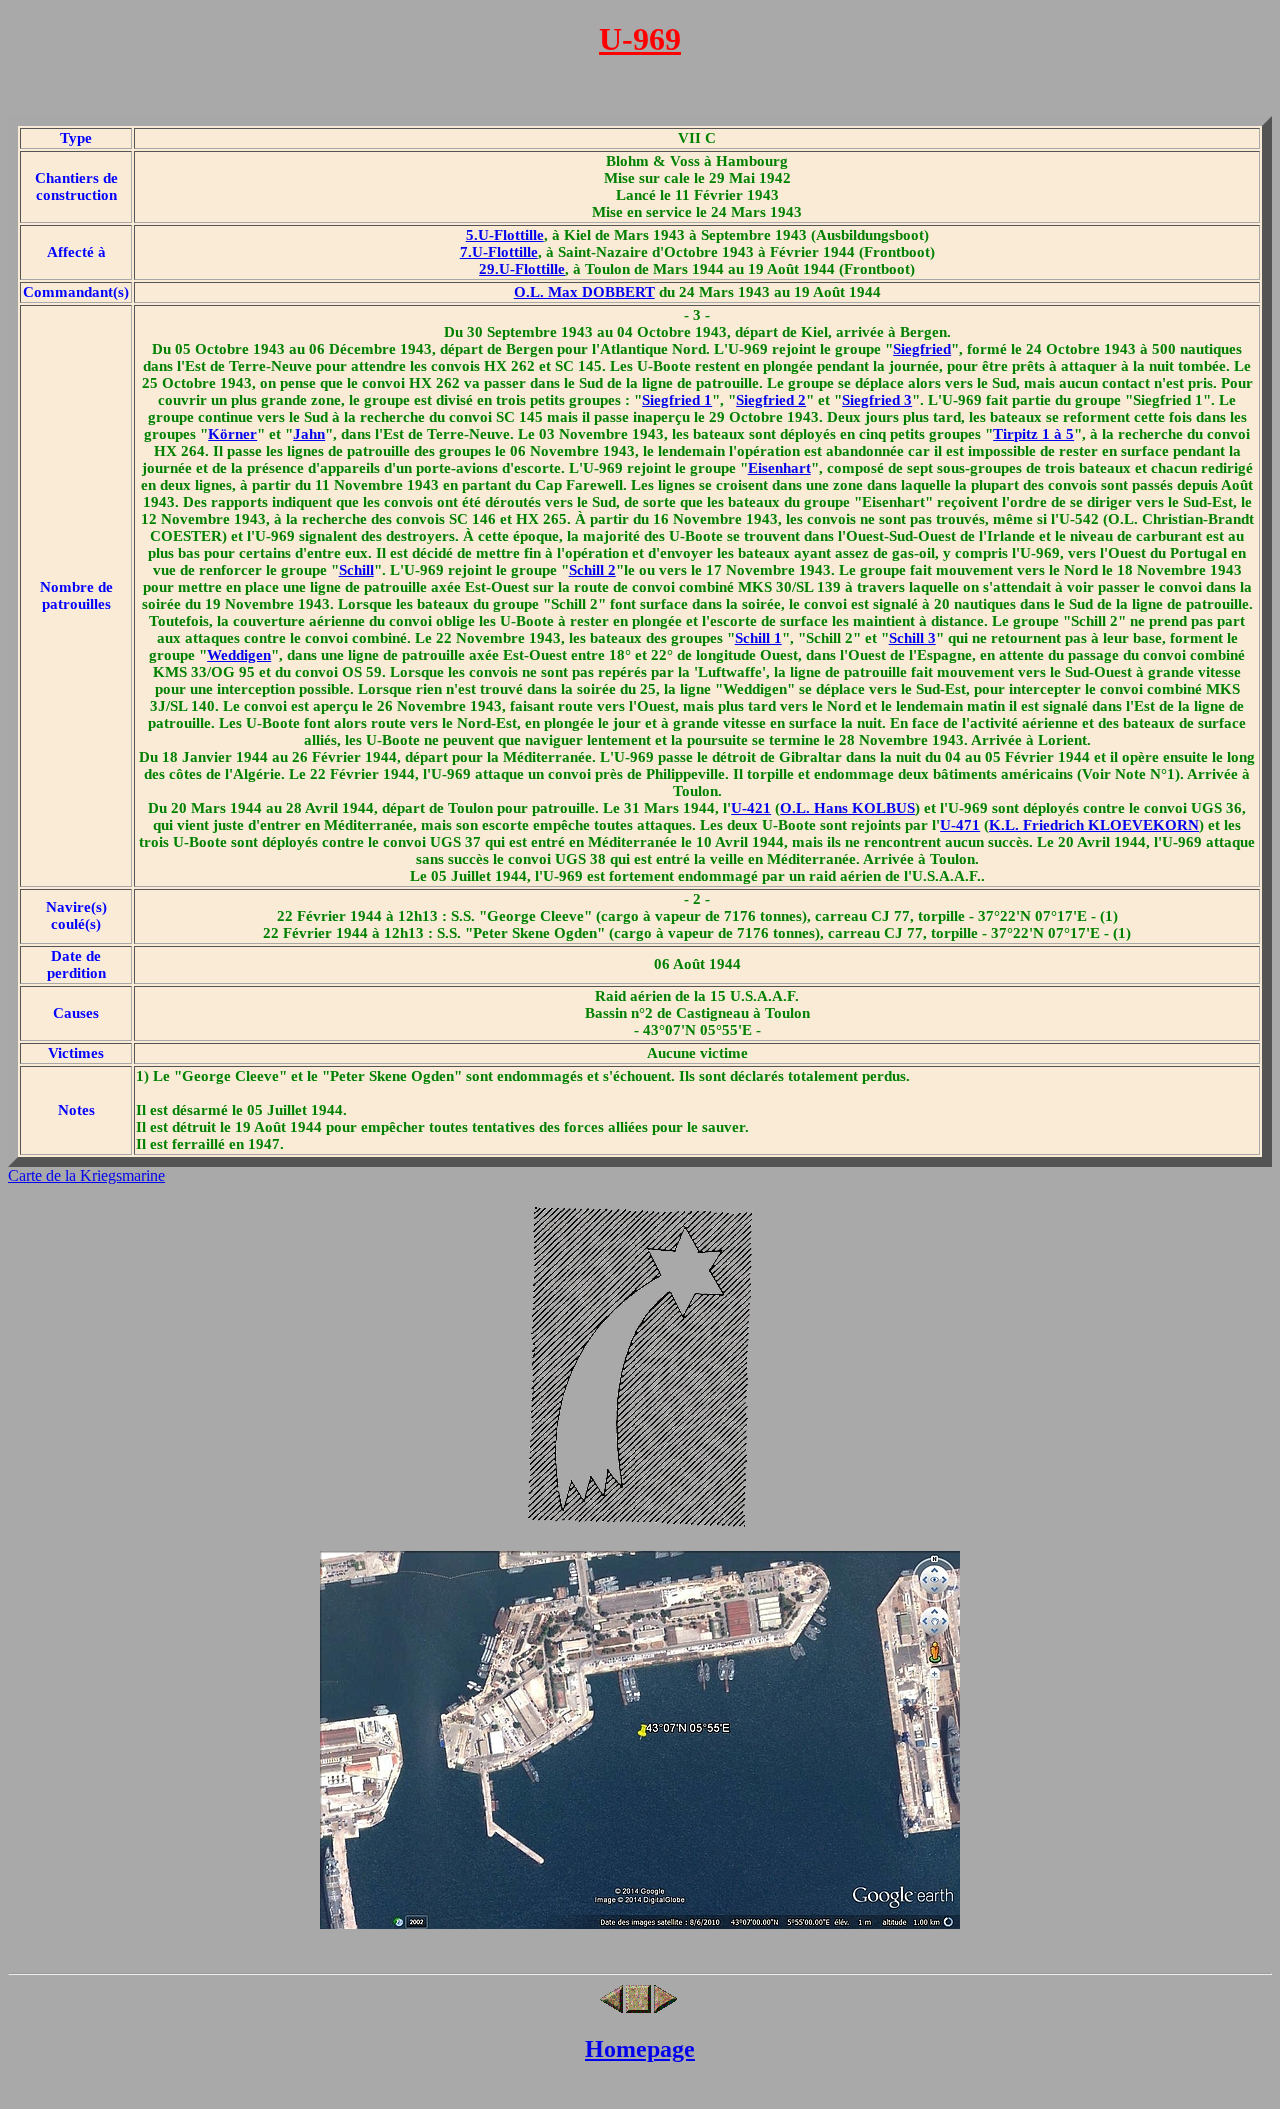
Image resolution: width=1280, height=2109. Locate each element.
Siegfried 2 (771, 400)
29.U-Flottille (522, 269)
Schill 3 (912, 638)
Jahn (309, 434)
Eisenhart (779, 468)
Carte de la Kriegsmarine (86, 1175)
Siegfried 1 (677, 400)
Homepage (640, 2049)
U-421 (751, 808)
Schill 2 (592, 570)
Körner (232, 434)
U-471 (960, 825)
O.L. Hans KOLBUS (847, 808)
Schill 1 (758, 638)
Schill (356, 570)
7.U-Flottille (499, 252)
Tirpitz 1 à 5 (1033, 434)
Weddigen (239, 655)
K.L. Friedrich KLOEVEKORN (1094, 825)
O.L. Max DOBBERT (584, 292)
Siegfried (922, 349)
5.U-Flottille (505, 235)
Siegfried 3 (877, 400)
